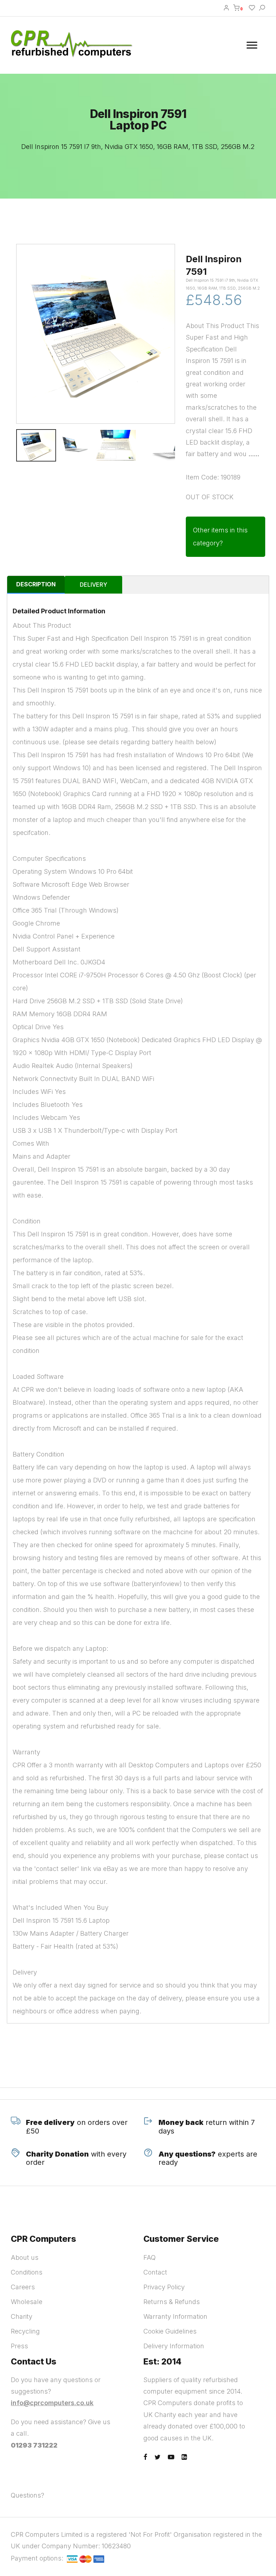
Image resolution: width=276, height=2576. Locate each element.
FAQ (149, 2257)
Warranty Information (175, 2316)
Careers (23, 2287)
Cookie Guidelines (170, 2331)
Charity (22, 2316)
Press (19, 2346)
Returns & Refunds (172, 2302)
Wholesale (27, 2302)
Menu (253, 45)
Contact (155, 2272)
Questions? (27, 2495)
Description (36, 584)
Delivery (93, 585)
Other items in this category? (220, 537)
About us (25, 2257)
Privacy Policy (164, 2287)
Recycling (25, 2331)
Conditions (27, 2272)
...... (254, 454)
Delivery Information (174, 2346)
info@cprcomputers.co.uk (52, 2403)
